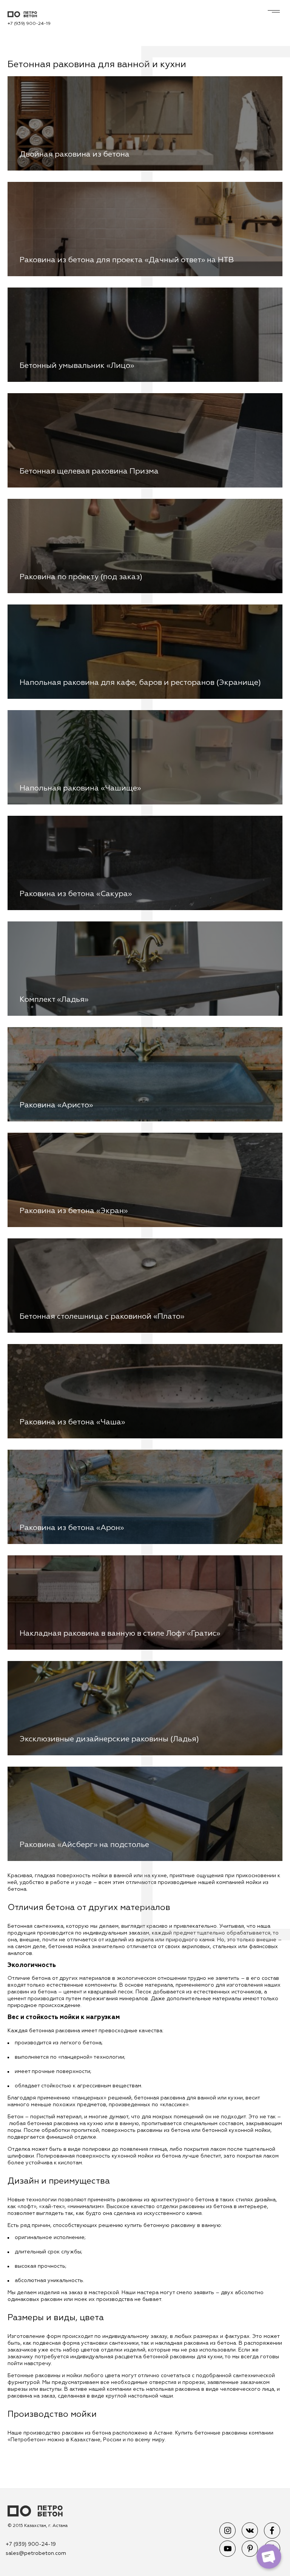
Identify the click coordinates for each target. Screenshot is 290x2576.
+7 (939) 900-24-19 (29, 24)
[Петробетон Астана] (29, 15)
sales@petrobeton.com (36, 2553)
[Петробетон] (35, 2512)
